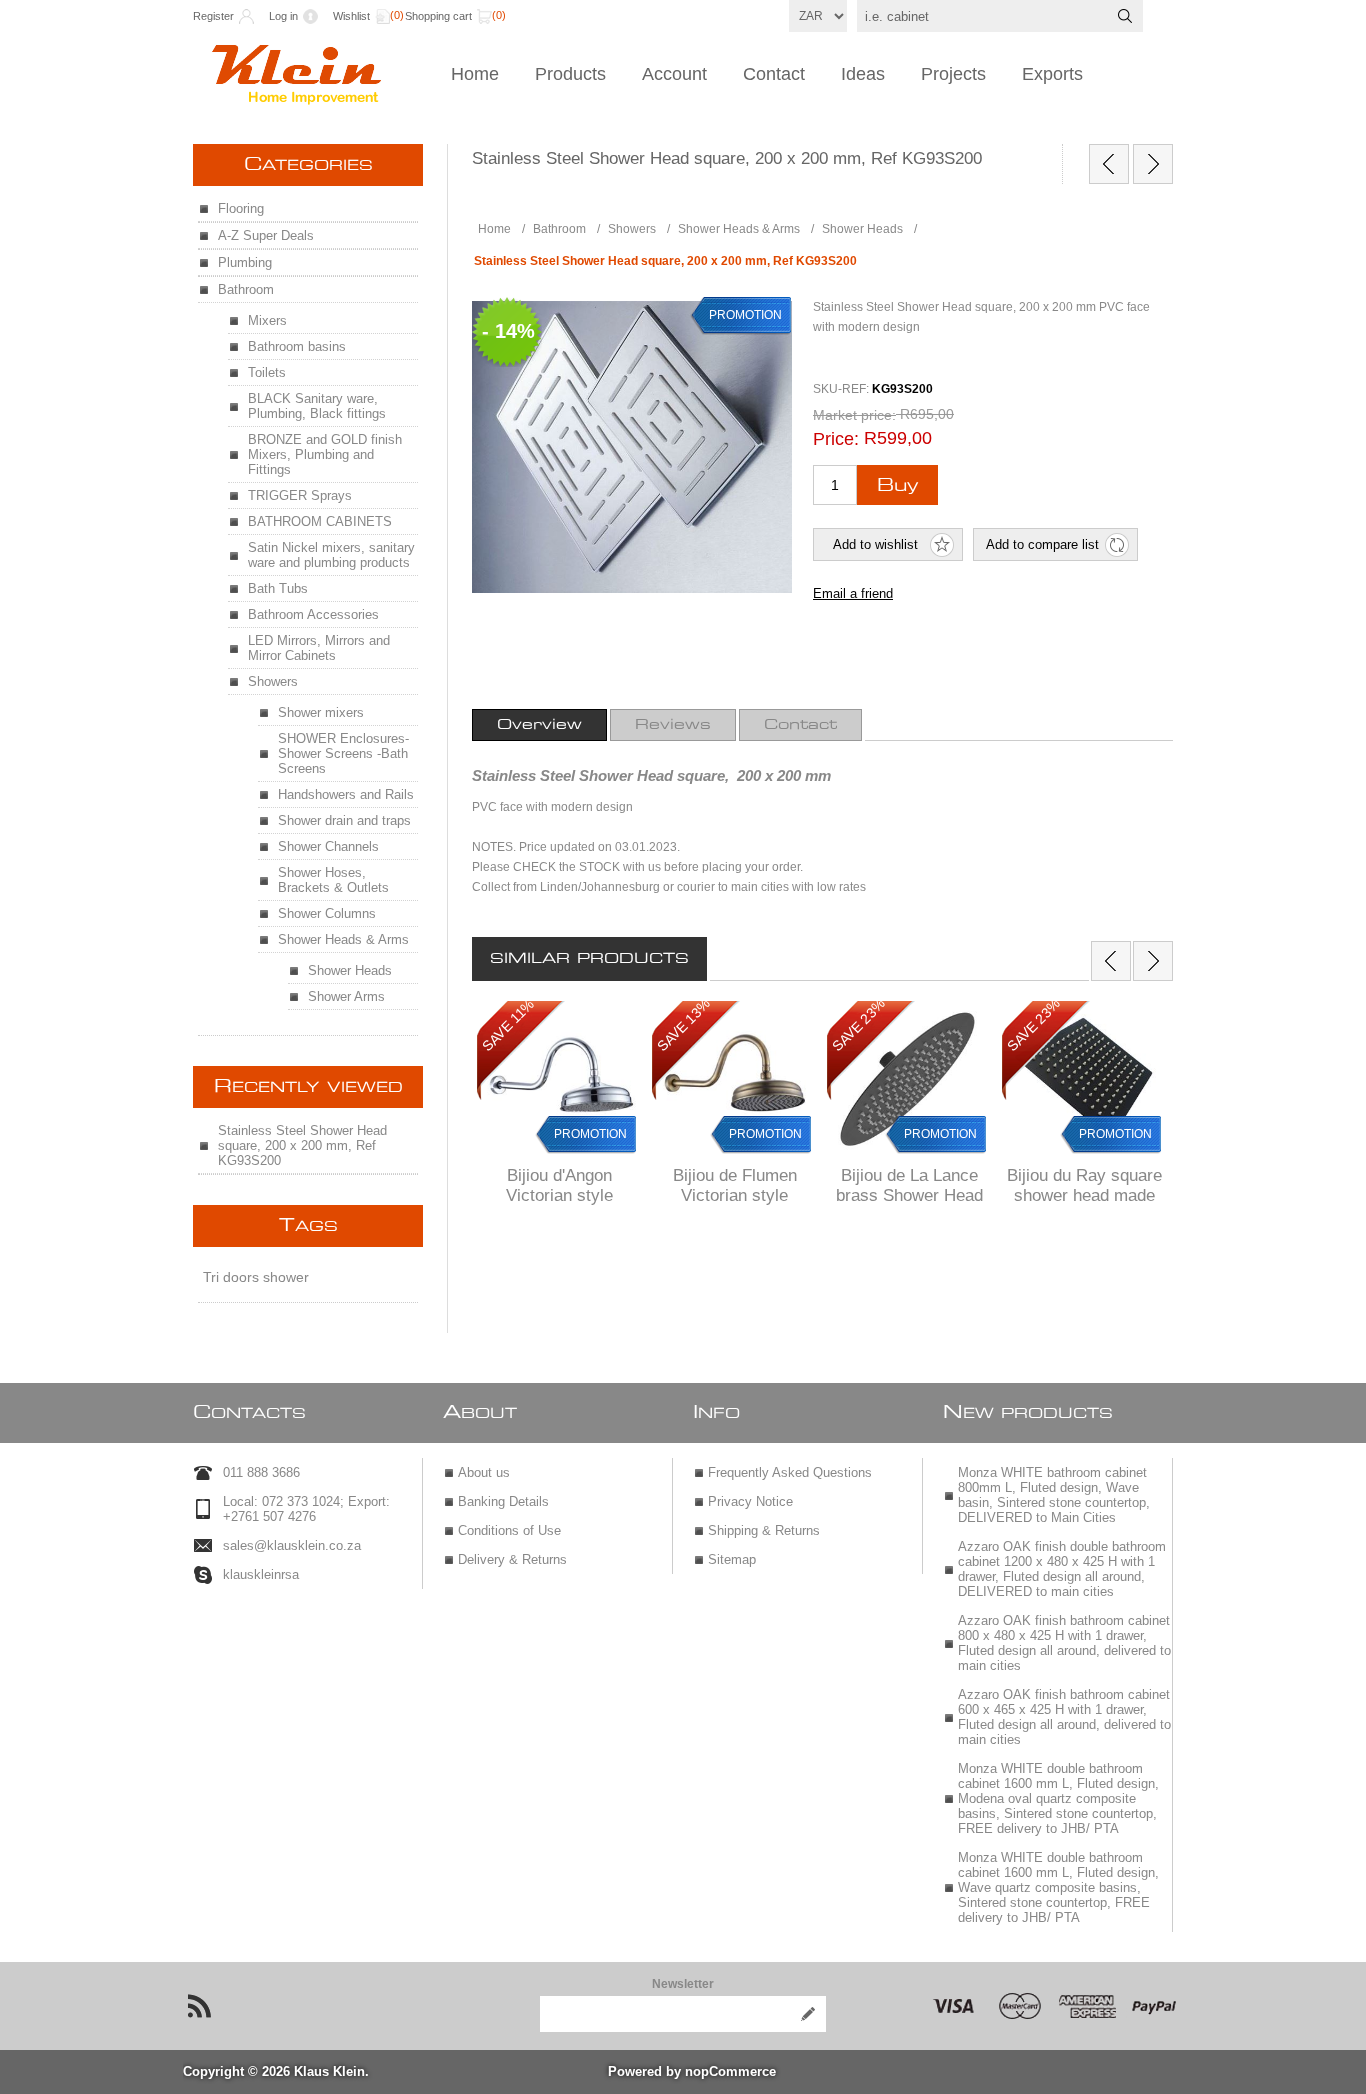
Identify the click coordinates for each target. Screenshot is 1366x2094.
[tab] (539, 725)
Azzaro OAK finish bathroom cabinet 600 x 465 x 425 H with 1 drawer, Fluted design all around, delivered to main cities (1064, 1717)
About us (484, 1472)
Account (674, 74)
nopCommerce (730, 2071)
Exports (1052, 74)
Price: (836, 439)
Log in (283, 16)
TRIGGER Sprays (300, 495)
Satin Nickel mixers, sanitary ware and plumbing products (331, 555)
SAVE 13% (683, 1025)
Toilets (267, 372)
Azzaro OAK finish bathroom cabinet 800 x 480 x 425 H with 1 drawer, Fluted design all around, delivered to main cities (1064, 1643)
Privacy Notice (750, 1501)
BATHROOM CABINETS (320, 521)
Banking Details (503, 1501)
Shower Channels (328, 846)
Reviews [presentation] (673, 725)
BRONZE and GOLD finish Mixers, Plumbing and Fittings (325, 454)
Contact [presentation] (800, 725)
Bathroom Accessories (313, 614)
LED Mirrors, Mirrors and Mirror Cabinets (319, 648)
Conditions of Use (509, 1530)
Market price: (854, 415)
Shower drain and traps (344, 820)
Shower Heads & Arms (343, 939)
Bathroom (246, 289)
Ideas (863, 74)
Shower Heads (350, 970)
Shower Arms (346, 996)
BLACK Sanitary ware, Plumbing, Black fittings (317, 406)
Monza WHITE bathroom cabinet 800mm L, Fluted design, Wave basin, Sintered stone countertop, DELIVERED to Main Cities (1054, 1495)
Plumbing (245, 262)
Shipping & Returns (764, 1530)
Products (570, 74)
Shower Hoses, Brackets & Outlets (333, 880)
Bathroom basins (297, 346)
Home (475, 74)
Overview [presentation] (539, 725)
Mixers (267, 320)
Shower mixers (321, 712)
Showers (273, 681)
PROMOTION (590, 1134)
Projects (953, 74)
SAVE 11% (508, 1025)
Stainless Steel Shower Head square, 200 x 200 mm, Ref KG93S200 (302, 1145)
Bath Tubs (278, 588)
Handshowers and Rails (346, 794)
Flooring (241, 208)
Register (213, 16)
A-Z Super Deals (266, 235)
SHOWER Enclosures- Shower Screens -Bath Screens (343, 753)
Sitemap (732, 1559)
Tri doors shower (256, 1277)
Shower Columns (327, 913)
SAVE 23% (858, 1025)
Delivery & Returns (512, 1559)
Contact (774, 74)
